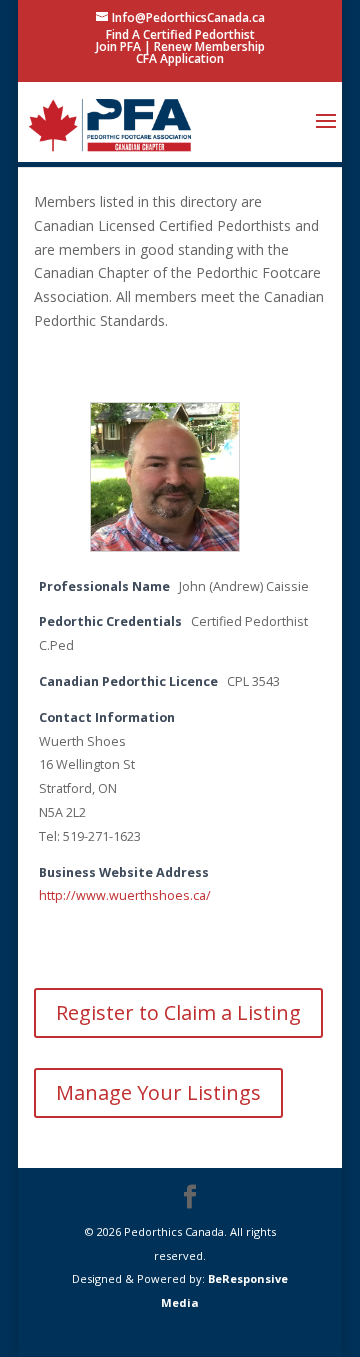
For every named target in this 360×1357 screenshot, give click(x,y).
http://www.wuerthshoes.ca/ (125, 895)
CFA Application (180, 58)
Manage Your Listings (158, 1092)
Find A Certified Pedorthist (180, 34)
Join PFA (118, 46)
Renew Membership (209, 46)
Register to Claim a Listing (178, 1012)
